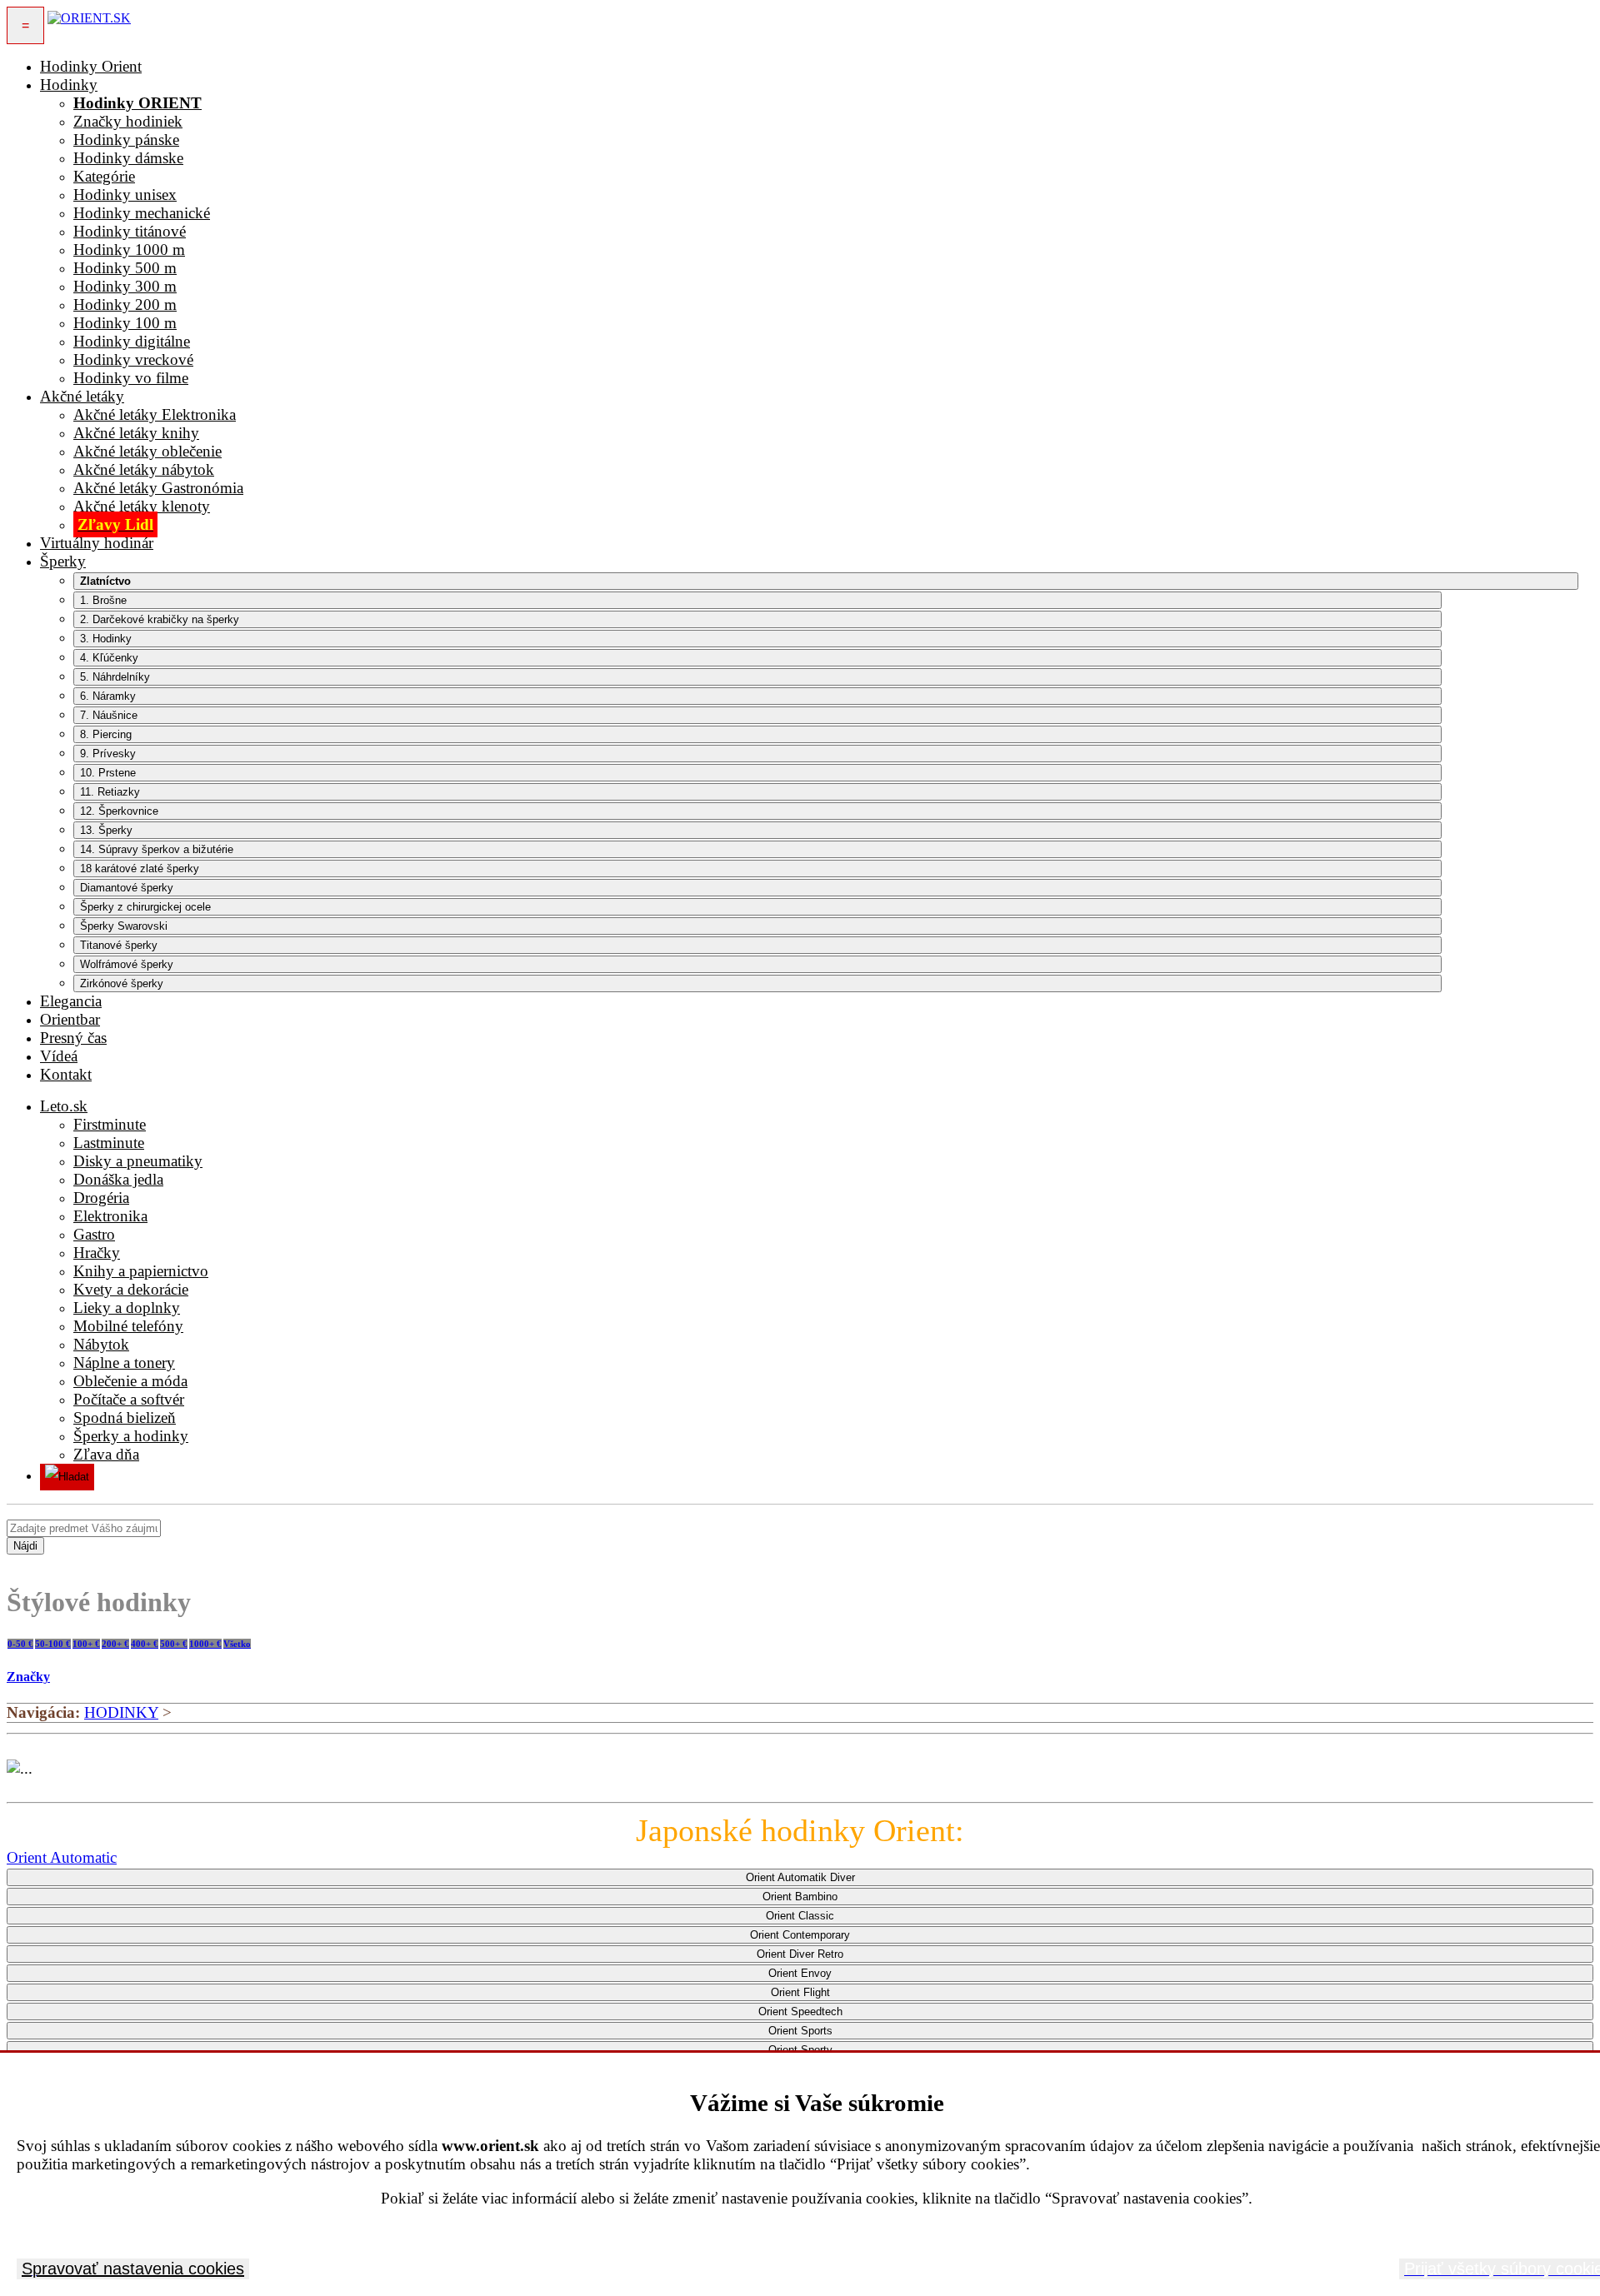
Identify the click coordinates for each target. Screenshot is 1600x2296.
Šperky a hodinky (131, 1436)
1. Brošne (103, 600)
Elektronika (110, 1216)
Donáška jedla (118, 1179)
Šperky (63, 561)
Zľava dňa (106, 1454)
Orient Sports (800, 2031)
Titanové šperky (119, 945)
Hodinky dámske (128, 158)
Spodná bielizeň (125, 1418)
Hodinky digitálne (132, 341)
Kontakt (66, 1074)
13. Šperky (106, 830)
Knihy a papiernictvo (141, 1271)
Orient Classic (800, 1916)
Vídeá (59, 1056)
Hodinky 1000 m (129, 250)
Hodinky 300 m (125, 286)
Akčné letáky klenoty (142, 506)
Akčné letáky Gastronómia (158, 488)
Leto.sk (64, 1106)
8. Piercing (106, 734)
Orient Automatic (62, 1857)
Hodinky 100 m (125, 323)
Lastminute (109, 1143)
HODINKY (121, 1712)
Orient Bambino (800, 1897)
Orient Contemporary (800, 1935)
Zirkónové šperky (122, 983)
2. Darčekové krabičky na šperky (160, 619)
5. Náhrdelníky (115, 677)
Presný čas (73, 1038)
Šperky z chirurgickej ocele (145, 907)
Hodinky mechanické (142, 213)
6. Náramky (108, 696)
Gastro (94, 1234)
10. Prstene (108, 773)
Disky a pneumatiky (138, 1161)
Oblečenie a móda (130, 1381)
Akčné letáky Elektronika (155, 414)
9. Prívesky (108, 754)
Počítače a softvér (129, 1399)
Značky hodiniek (128, 121)
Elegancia (71, 1001)
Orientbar (70, 1019)
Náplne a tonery (124, 1363)
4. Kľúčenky (109, 658)
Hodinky (69, 85)
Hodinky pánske (126, 140)
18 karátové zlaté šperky (140, 868)
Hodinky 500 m (125, 268)
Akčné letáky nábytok (144, 469)
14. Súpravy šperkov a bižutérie (157, 849)
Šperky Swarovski (124, 926)
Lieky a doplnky (127, 1308)
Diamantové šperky (127, 888)
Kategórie (104, 176)
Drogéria (101, 1198)
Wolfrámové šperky (127, 964)
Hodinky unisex (125, 195)
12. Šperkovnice (119, 811)
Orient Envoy (800, 1973)
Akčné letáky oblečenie (147, 451)
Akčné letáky (82, 396)
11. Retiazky (110, 792)
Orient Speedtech (800, 2011)
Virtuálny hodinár (97, 543)
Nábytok (101, 1344)
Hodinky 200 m (125, 304)
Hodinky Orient (91, 66)
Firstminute (110, 1124)
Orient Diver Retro (800, 1954)
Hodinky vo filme (131, 378)
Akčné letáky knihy (136, 433)
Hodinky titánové (130, 231)
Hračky (97, 1253)
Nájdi (25, 1546)
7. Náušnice (109, 715)
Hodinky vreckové (133, 359)
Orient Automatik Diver (800, 1877)
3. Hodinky (106, 639)
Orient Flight (800, 1992)
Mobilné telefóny (128, 1326)
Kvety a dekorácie (131, 1289)
